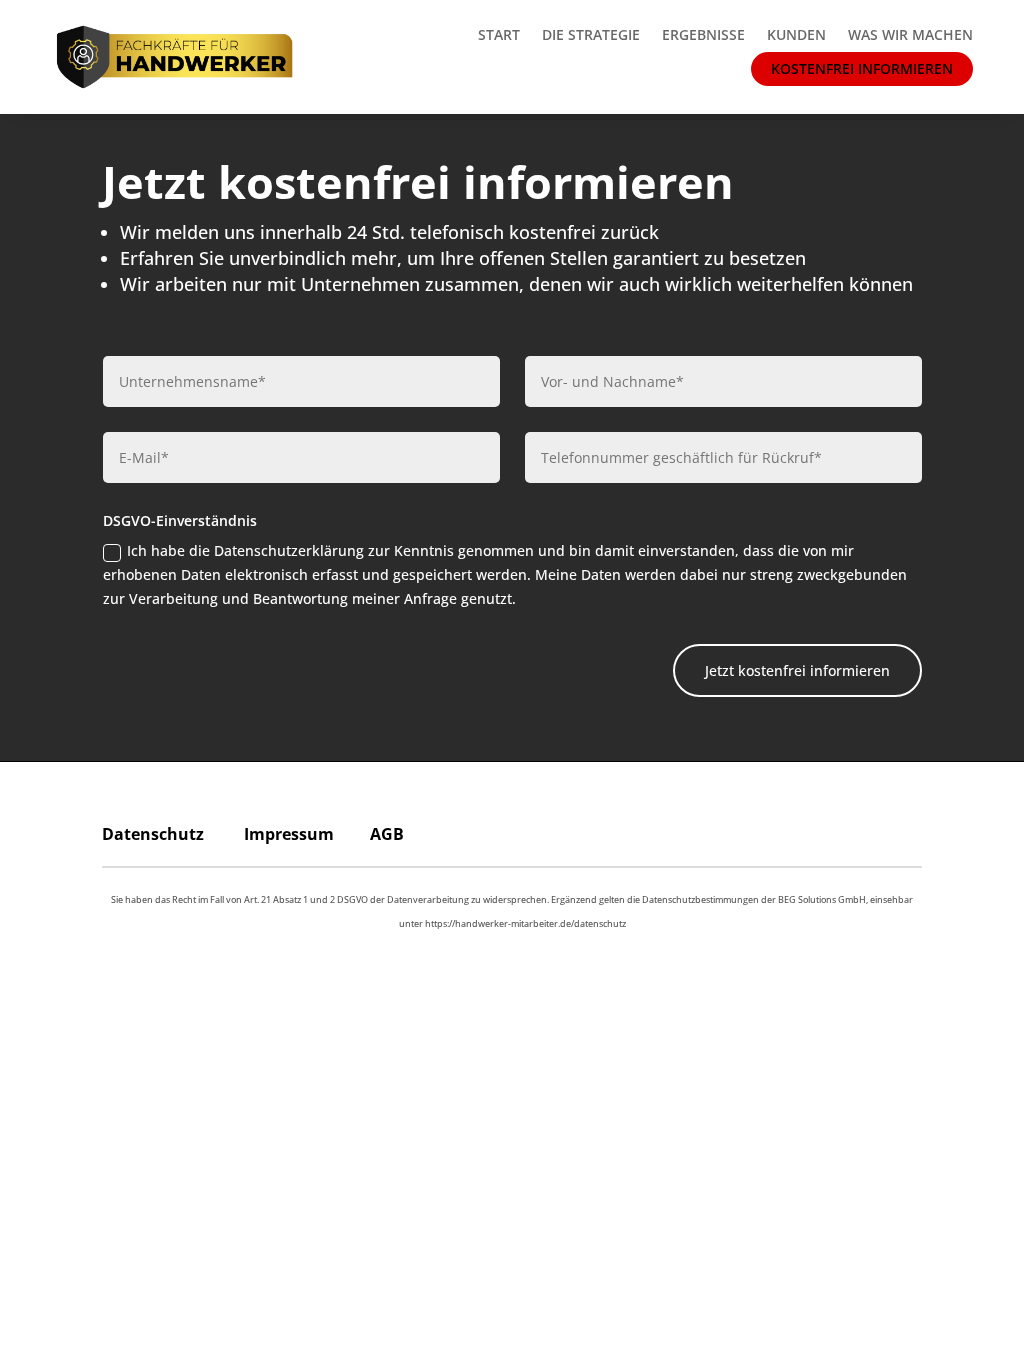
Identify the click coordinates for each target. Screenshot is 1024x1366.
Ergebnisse (703, 35)
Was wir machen (910, 35)
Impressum (289, 834)
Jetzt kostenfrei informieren (797, 670)
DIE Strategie (591, 35)
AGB (387, 834)
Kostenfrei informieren (862, 68)
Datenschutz (153, 834)
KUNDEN (796, 35)
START (499, 35)
